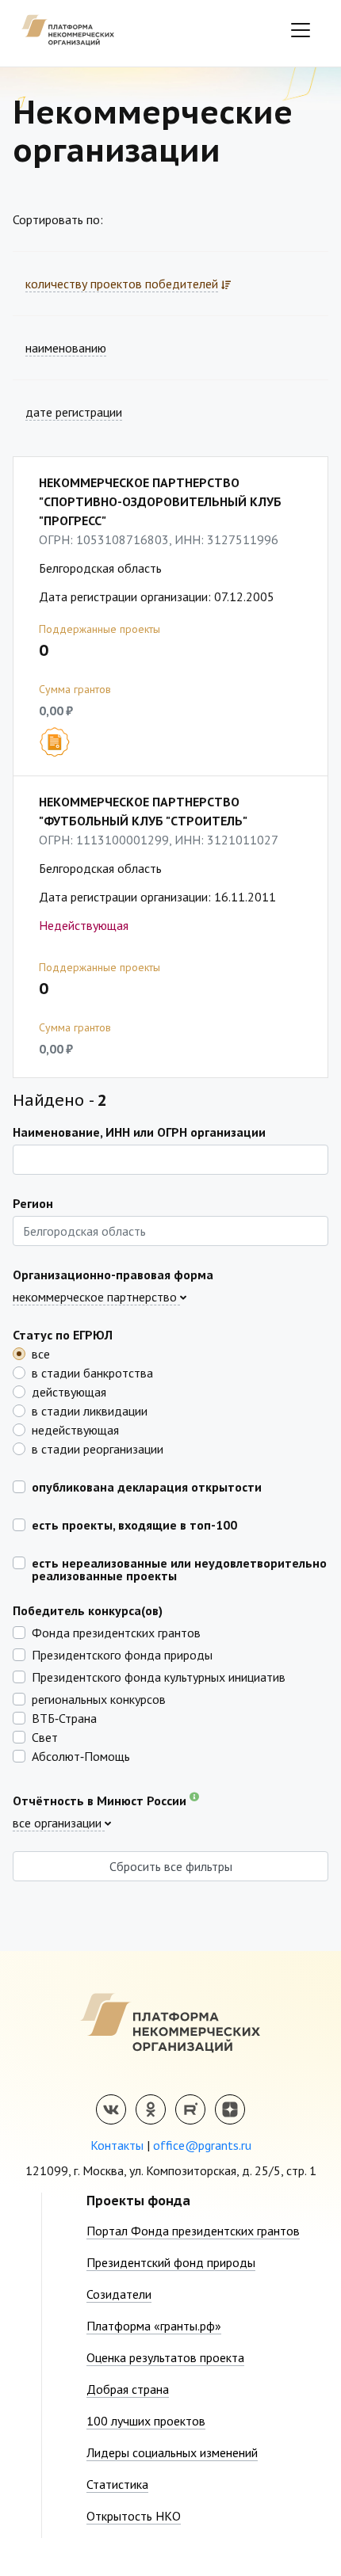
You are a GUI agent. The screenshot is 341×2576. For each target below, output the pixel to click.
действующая (69, 1391)
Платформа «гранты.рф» (154, 2326)
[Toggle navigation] (301, 30)
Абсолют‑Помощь (81, 1755)
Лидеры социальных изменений (172, 2452)
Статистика (117, 2484)
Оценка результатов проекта (165, 2357)
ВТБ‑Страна (64, 1717)
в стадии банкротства (92, 1372)
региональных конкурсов (99, 1698)
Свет (45, 1736)
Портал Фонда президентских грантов (193, 2231)
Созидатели (119, 2294)
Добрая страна (128, 2389)
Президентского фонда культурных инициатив (159, 1676)
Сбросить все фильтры (171, 1866)
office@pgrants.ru (202, 2145)
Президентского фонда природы (122, 1654)
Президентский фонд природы (171, 2262)
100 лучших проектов (146, 2421)
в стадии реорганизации (98, 1448)
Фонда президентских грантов (116, 1632)
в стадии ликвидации (90, 1410)
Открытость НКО (134, 2516)
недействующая (75, 1429)
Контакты (117, 2145)
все (41, 1353)
